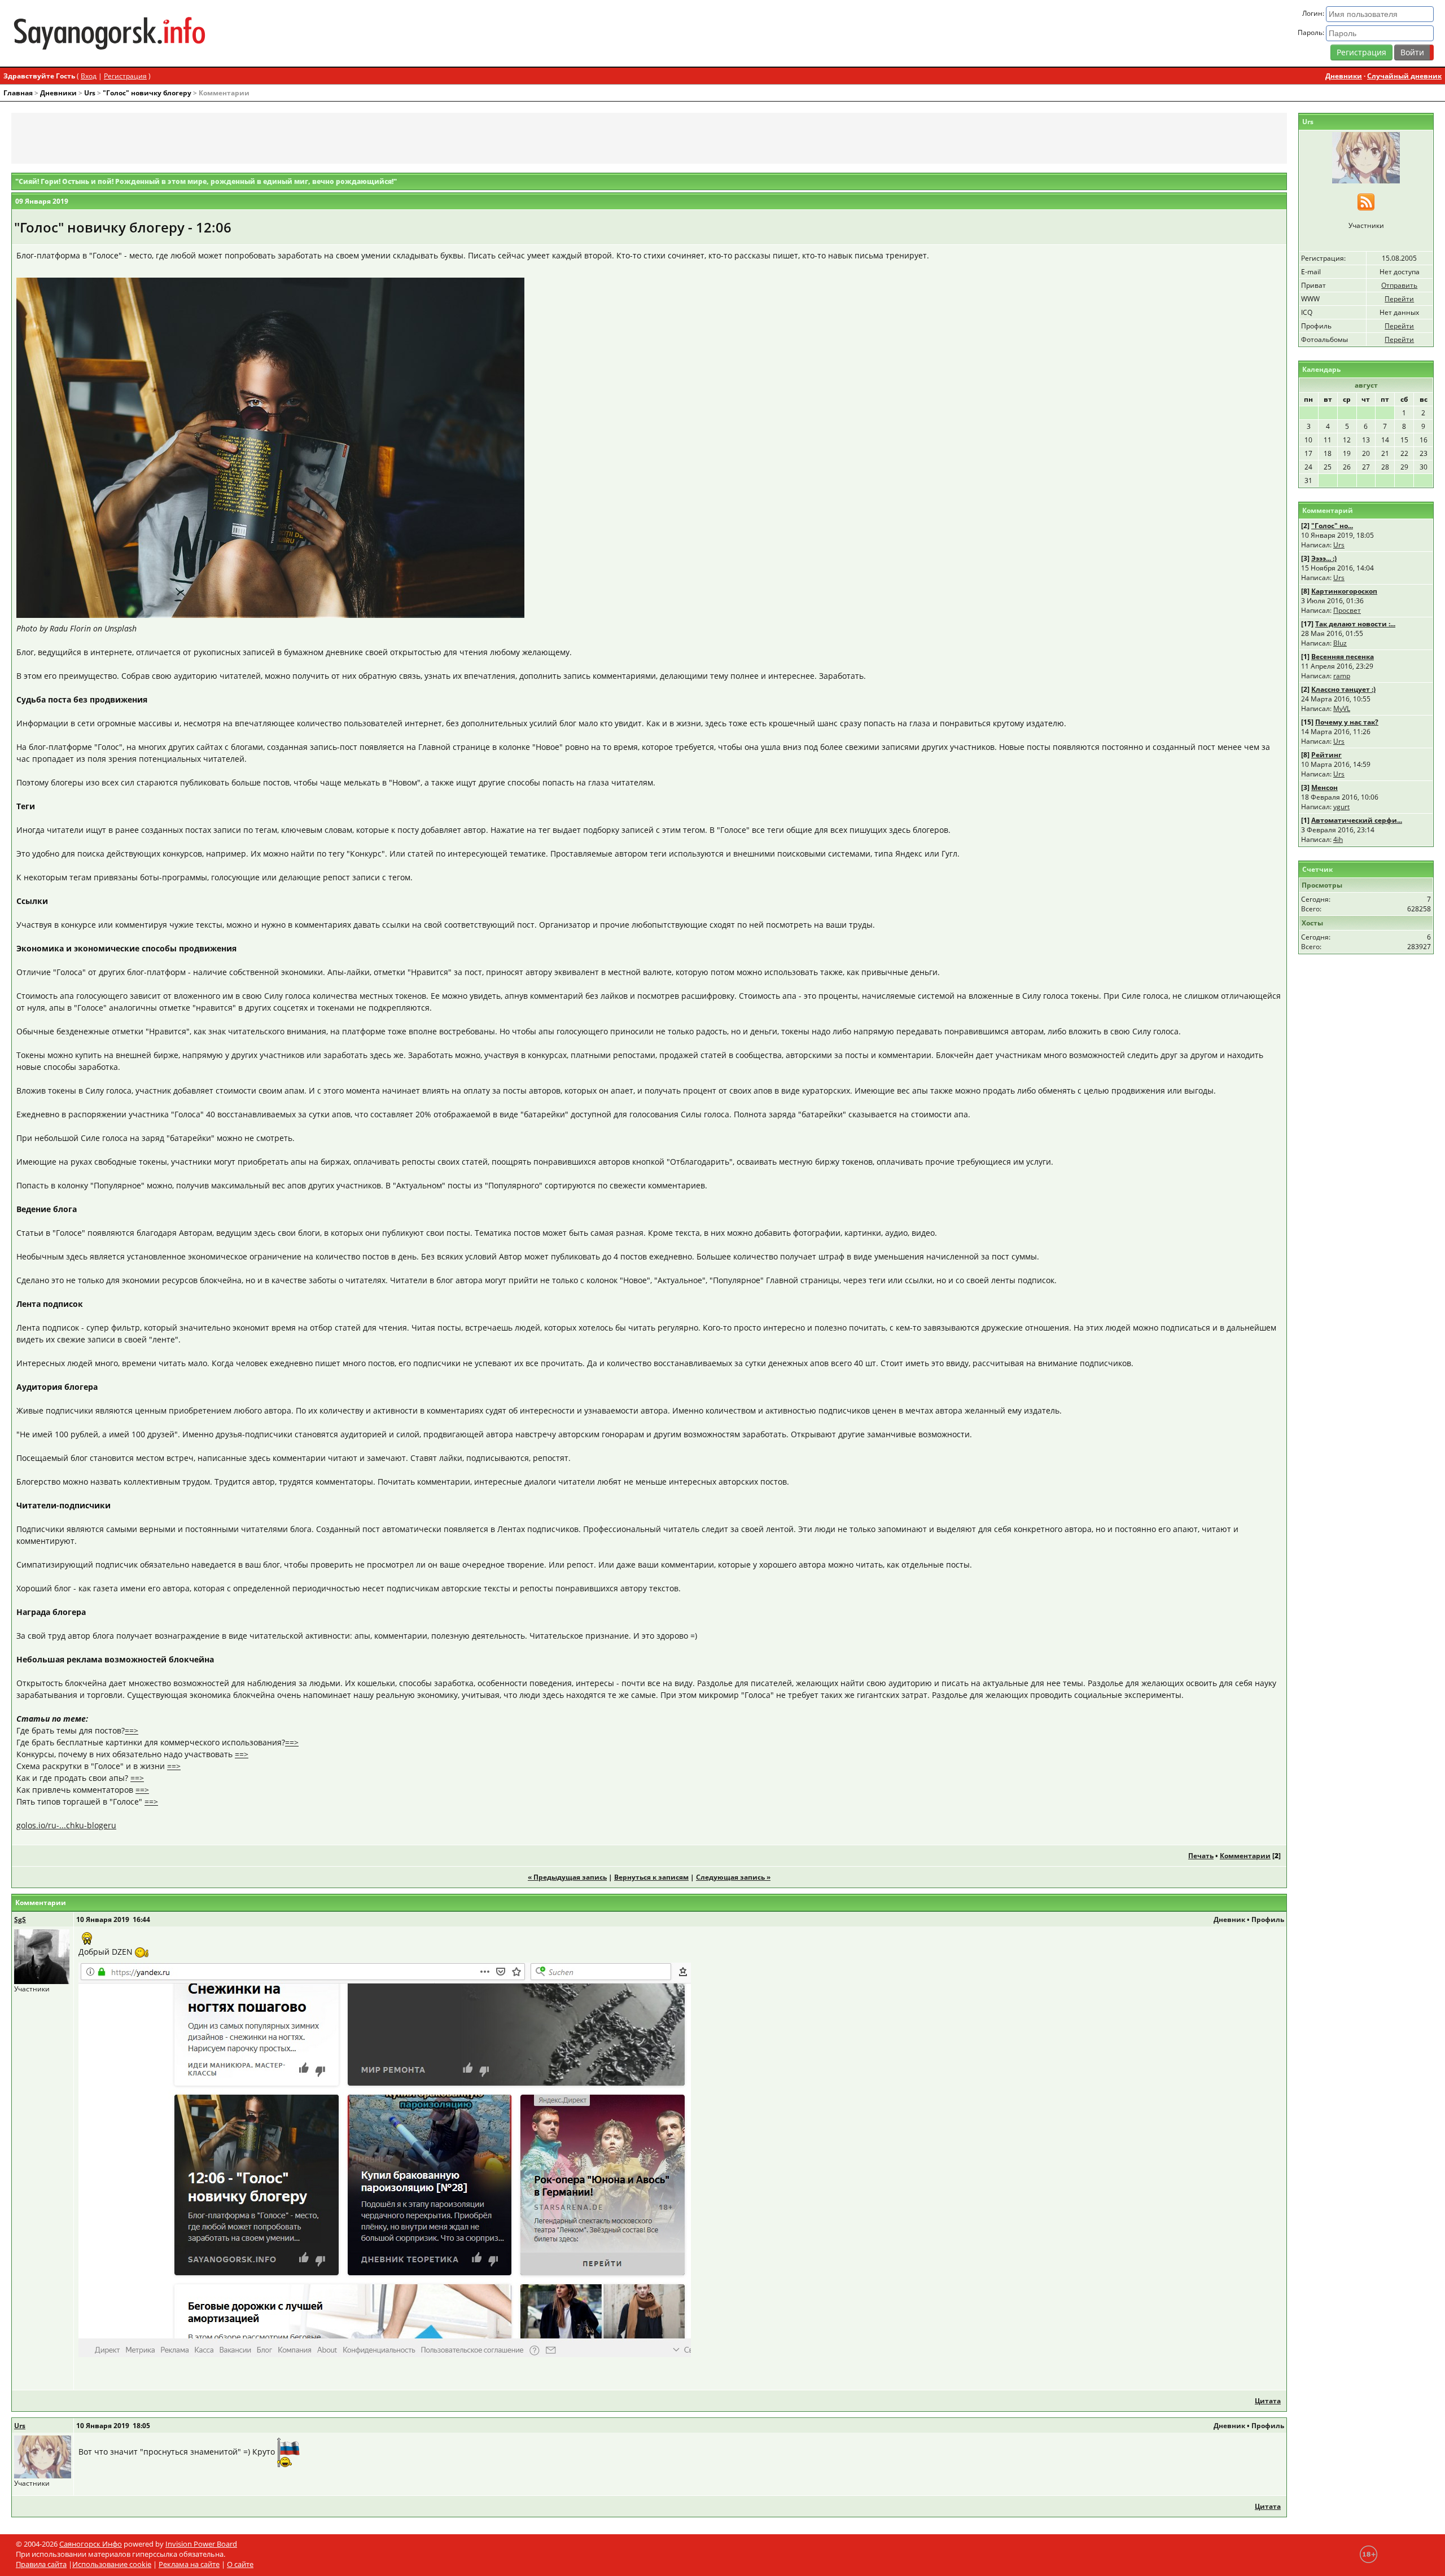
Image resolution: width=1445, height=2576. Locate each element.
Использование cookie (112, 2564)
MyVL (1342, 708)
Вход (89, 76)
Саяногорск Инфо (91, 2544)
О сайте (240, 2564)
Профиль (1268, 1919)
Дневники (1344, 76)
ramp (1342, 676)
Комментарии (1245, 1856)
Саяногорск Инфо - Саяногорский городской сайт (246, 33)
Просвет (1347, 610)
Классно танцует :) (1343, 689)
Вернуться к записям (651, 1877)
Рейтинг (1326, 755)
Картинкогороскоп (1344, 591)
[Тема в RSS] (1366, 201)
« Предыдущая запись (567, 1877)
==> (132, 1730)
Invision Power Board (201, 2544)
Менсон (1324, 787)
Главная (18, 93)
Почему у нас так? (1347, 722)
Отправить (1399, 285)
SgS (20, 1919)
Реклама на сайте (189, 2564)
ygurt (1341, 807)
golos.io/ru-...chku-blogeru (66, 1825)
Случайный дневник (1404, 76)
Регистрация (1361, 52)
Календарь (1321, 369)
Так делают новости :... (1355, 624)
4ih (1338, 839)
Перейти (1399, 299)
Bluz (1340, 643)
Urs (90, 93)
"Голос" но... (1332, 526)
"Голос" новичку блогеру (147, 93)
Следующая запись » (733, 1877)
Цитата (1268, 2401)
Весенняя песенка (1343, 657)
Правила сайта (41, 2564)
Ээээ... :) (1324, 558)
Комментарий (1328, 510)
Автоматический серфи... (1357, 820)
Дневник (1229, 1919)
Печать (1201, 1856)
